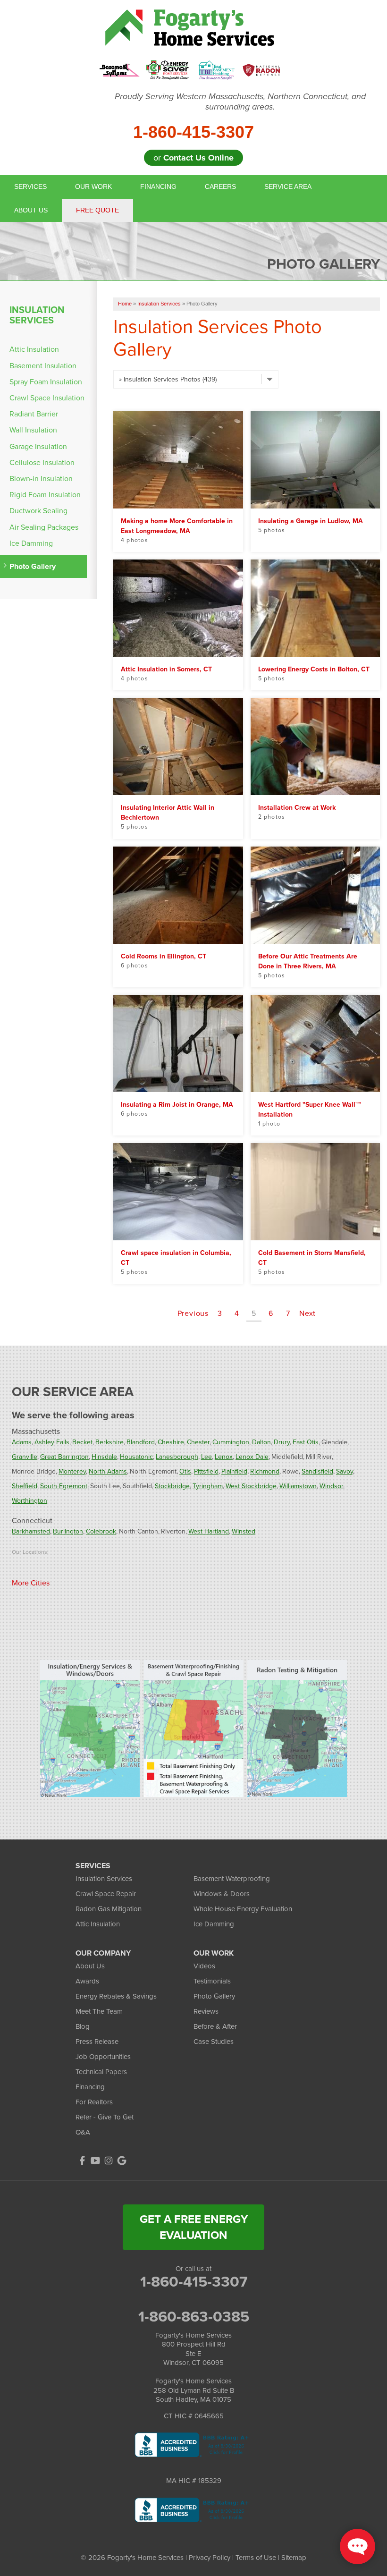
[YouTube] (95, 2161)
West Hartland (209, 1531)
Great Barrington (64, 1457)
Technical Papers (101, 2072)
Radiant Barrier (34, 414)
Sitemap (294, 2558)
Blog (83, 2026)
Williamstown (298, 1486)
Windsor (331, 1486)
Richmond (265, 1471)
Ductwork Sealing (38, 511)
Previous (193, 1313)
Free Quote (97, 210)
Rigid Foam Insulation (45, 495)
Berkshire (109, 1442)
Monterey (72, 1471)
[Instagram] (109, 2161)
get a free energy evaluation (194, 2227)
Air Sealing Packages (44, 527)
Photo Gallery (33, 566)
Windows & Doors (222, 1894)
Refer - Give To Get (105, 2117)
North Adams (108, 1471)
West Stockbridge (251, 1486)
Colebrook (101, 1531)
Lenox (224, 1457)
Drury (282, 1442)
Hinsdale (104, 1457)
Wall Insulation (33, 430)
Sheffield (25, 1486)
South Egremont (64, 1486)
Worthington (29, 1501)
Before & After (215, 2026)
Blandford (141, 1442)
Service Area (288, 186)
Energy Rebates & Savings (116, 1996)
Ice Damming (31, 543)
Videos (204, 1966)
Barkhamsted (31, 1531)
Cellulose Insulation (42, 462)
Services (30, 186)
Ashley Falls (52, 1442)
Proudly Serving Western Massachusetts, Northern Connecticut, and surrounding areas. (240, 102)
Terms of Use (256, 2558)
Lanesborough (177, 1457)
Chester (198, 1442)
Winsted (244, 1531)
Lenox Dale (252, 1457)
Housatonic (136, 1457)
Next (307, 1313)
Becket (82, 1442)
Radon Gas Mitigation (109, 1909)
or (193, 158)
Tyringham (208, 1486)
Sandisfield (317, 1471)
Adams (22, 1442)
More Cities (31, 1583)
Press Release (97, 2042)
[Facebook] (82, 2161)
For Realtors (94, 2102)
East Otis (306, 1442)
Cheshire (171, 1442)
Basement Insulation (43, 366)
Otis (185, 1471)
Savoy (345, 1471)
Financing (158, 186)
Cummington (231, 1442)
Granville (25, 1457)
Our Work (93, 186)
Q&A (83, 2132)
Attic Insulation (34, 349)
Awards (87, 1981)
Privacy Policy (210, 2558)
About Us (31, 210)
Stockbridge (172, 1486)
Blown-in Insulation (41, 479)
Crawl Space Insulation (47, 398)
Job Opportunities (103, 2057)
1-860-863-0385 (194, 2316)
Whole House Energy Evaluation (243, 1909)
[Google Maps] (122, 2161)
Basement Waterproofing (232, 1879)
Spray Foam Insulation (46, 382)
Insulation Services (37, 315)
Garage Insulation (38, 446)
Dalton (261, 1442)
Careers (220, 186)
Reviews (206, 2011)
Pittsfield (206, 1471)
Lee (206, 1457)
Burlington (68, 1531)
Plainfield (234, 1471)
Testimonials (212, 1981)
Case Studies (214, 2042)
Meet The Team (99, 2011)
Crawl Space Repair (106, 1894)
